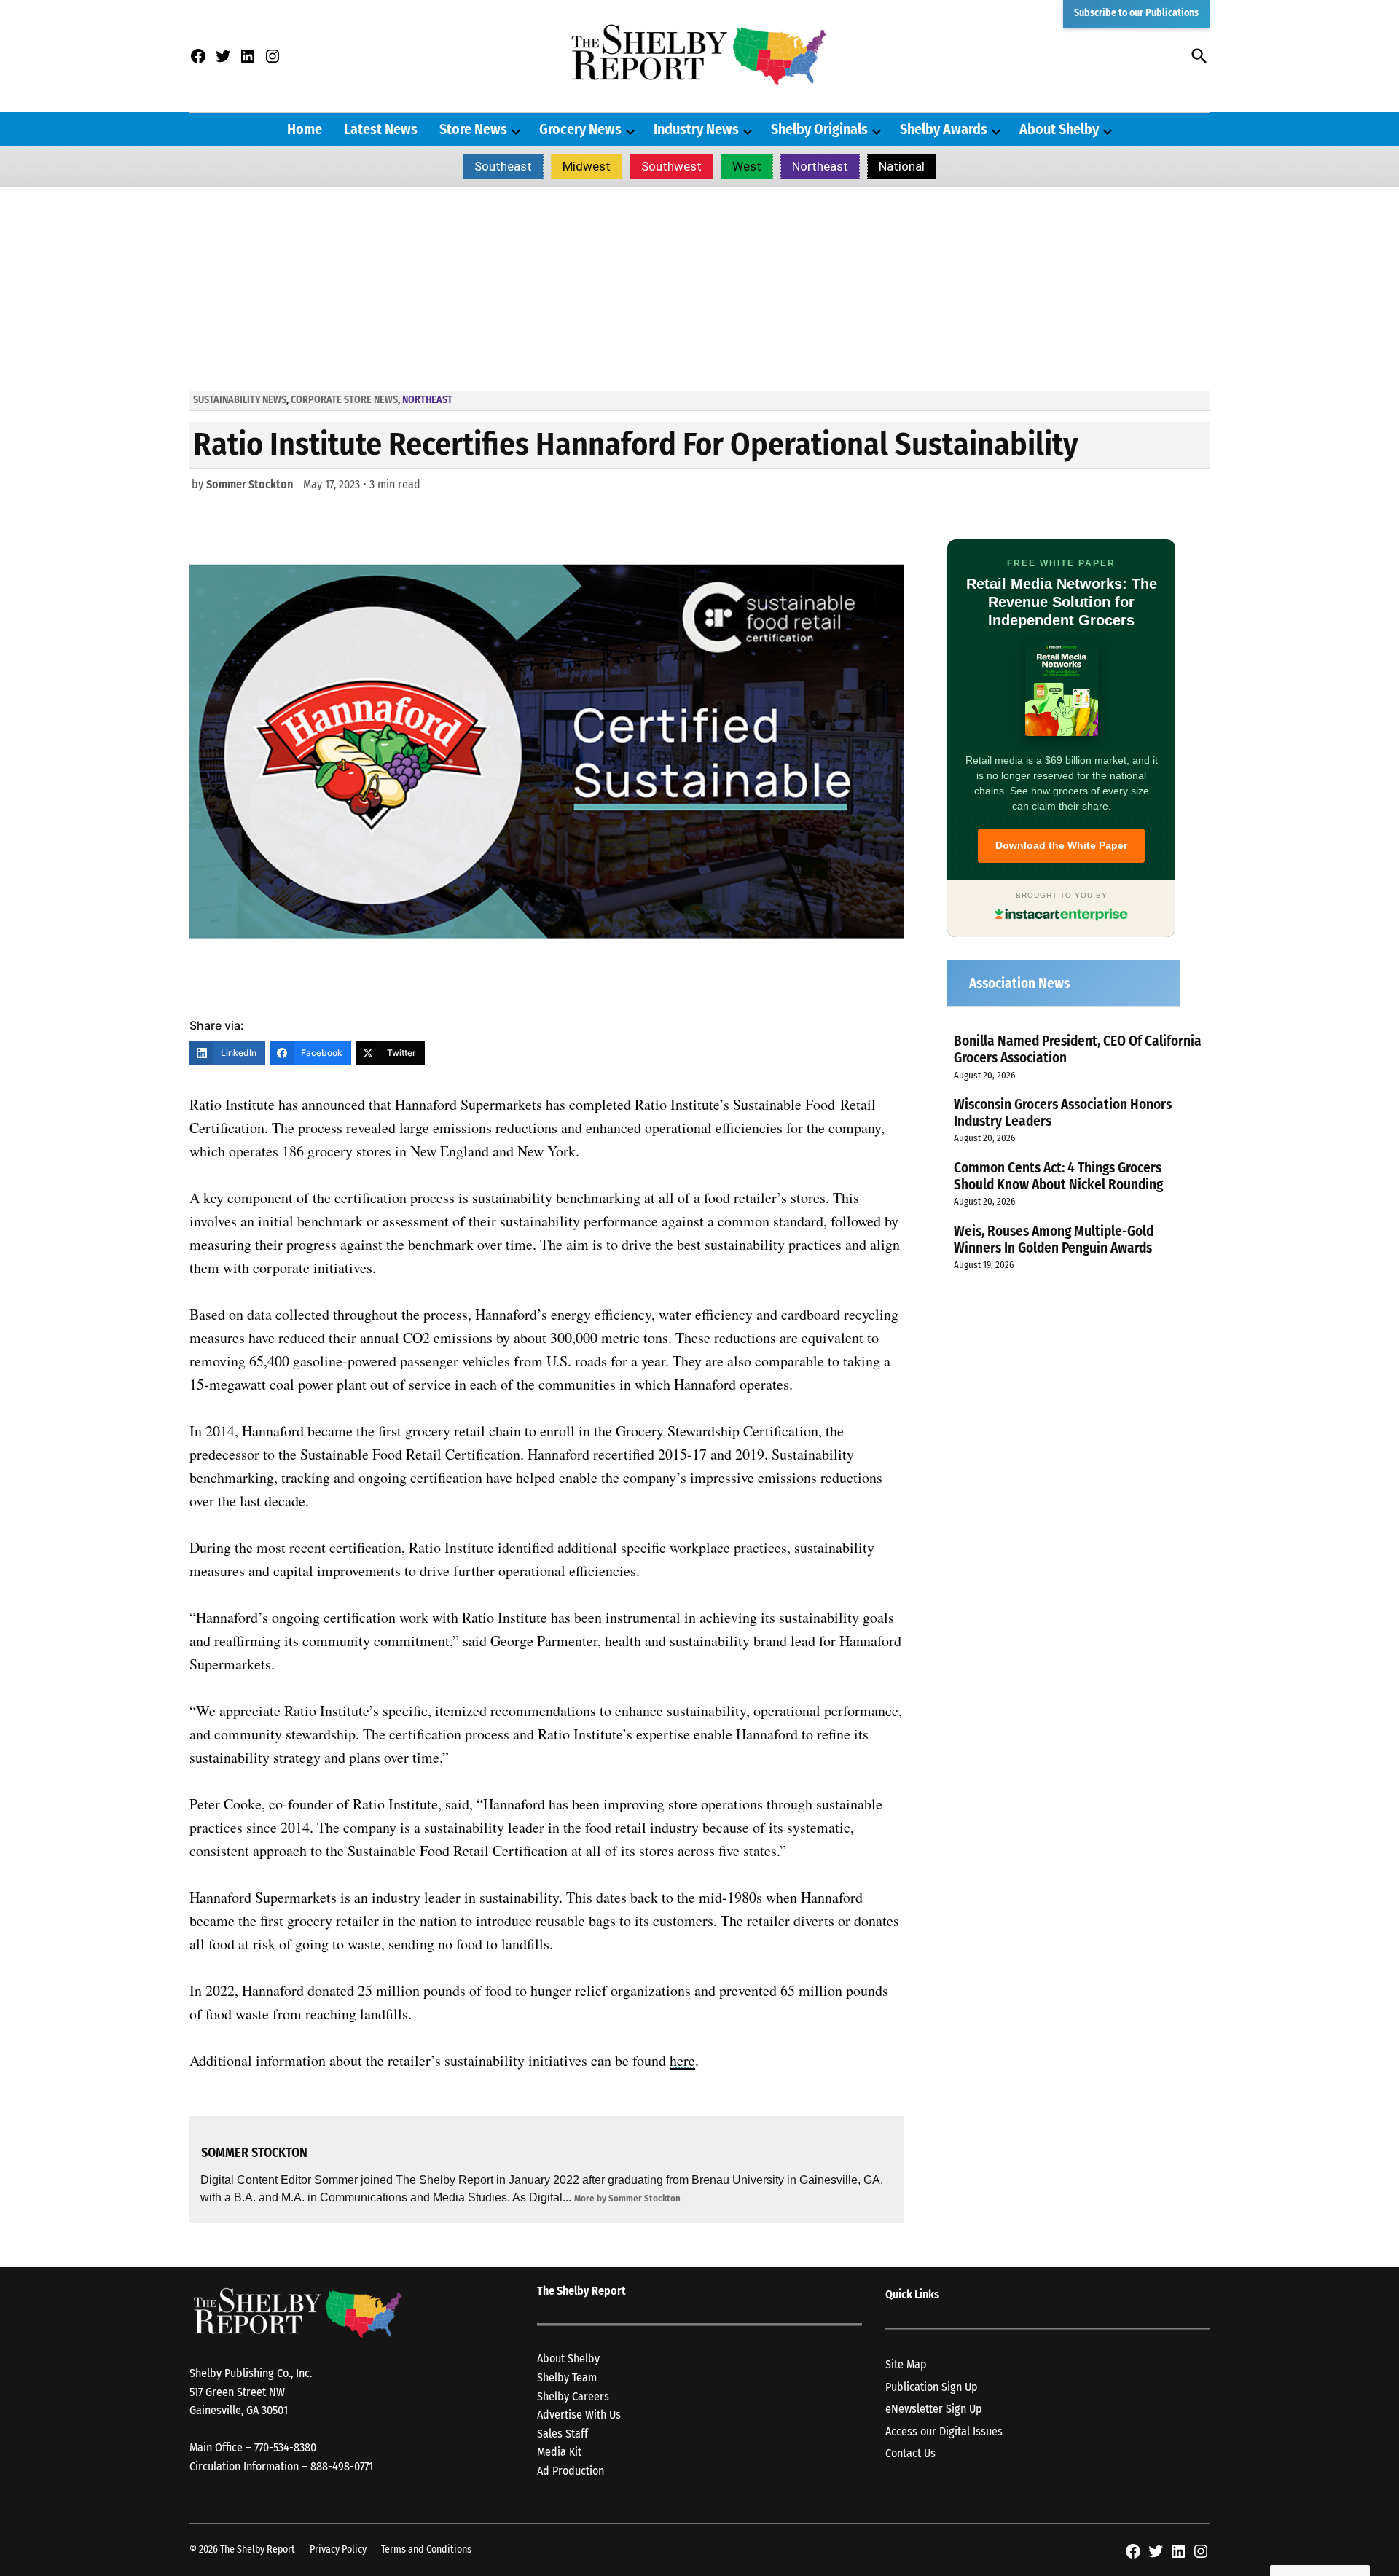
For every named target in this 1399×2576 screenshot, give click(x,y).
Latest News (381, 129)
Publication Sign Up (932, 2387)
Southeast (503, 166)
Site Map (906, 2364)
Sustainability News (240, 400)
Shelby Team (567, 2377)
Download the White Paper (1061, 845)
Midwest (587, 166)
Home (305, 129)
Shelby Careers (573, 2396)
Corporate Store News (344, 400)
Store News (473, 129)
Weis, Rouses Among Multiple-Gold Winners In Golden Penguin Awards (1054, 1240)
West (747, 166)
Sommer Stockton (250, 484)
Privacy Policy (338, 2549)
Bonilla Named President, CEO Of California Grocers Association (1078, 1049)
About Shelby (1059, 129)
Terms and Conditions (426, 2549)
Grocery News (580, 129)
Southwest (671, 166)
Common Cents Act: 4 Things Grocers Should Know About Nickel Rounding (1058, 1176)
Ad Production (571, 2471)
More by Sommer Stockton (627, 2198)
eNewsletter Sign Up (934, 2409)
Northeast (820, 166)
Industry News (696, 129)
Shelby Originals (819, 129)
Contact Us (910, 2453)
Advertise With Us (579, 2415)
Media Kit (559, 2452)
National (902, 166)
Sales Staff (563, 2434)
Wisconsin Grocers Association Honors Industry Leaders (1063, 1113)
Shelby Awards (944, 129)
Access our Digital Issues (944, 2431)
